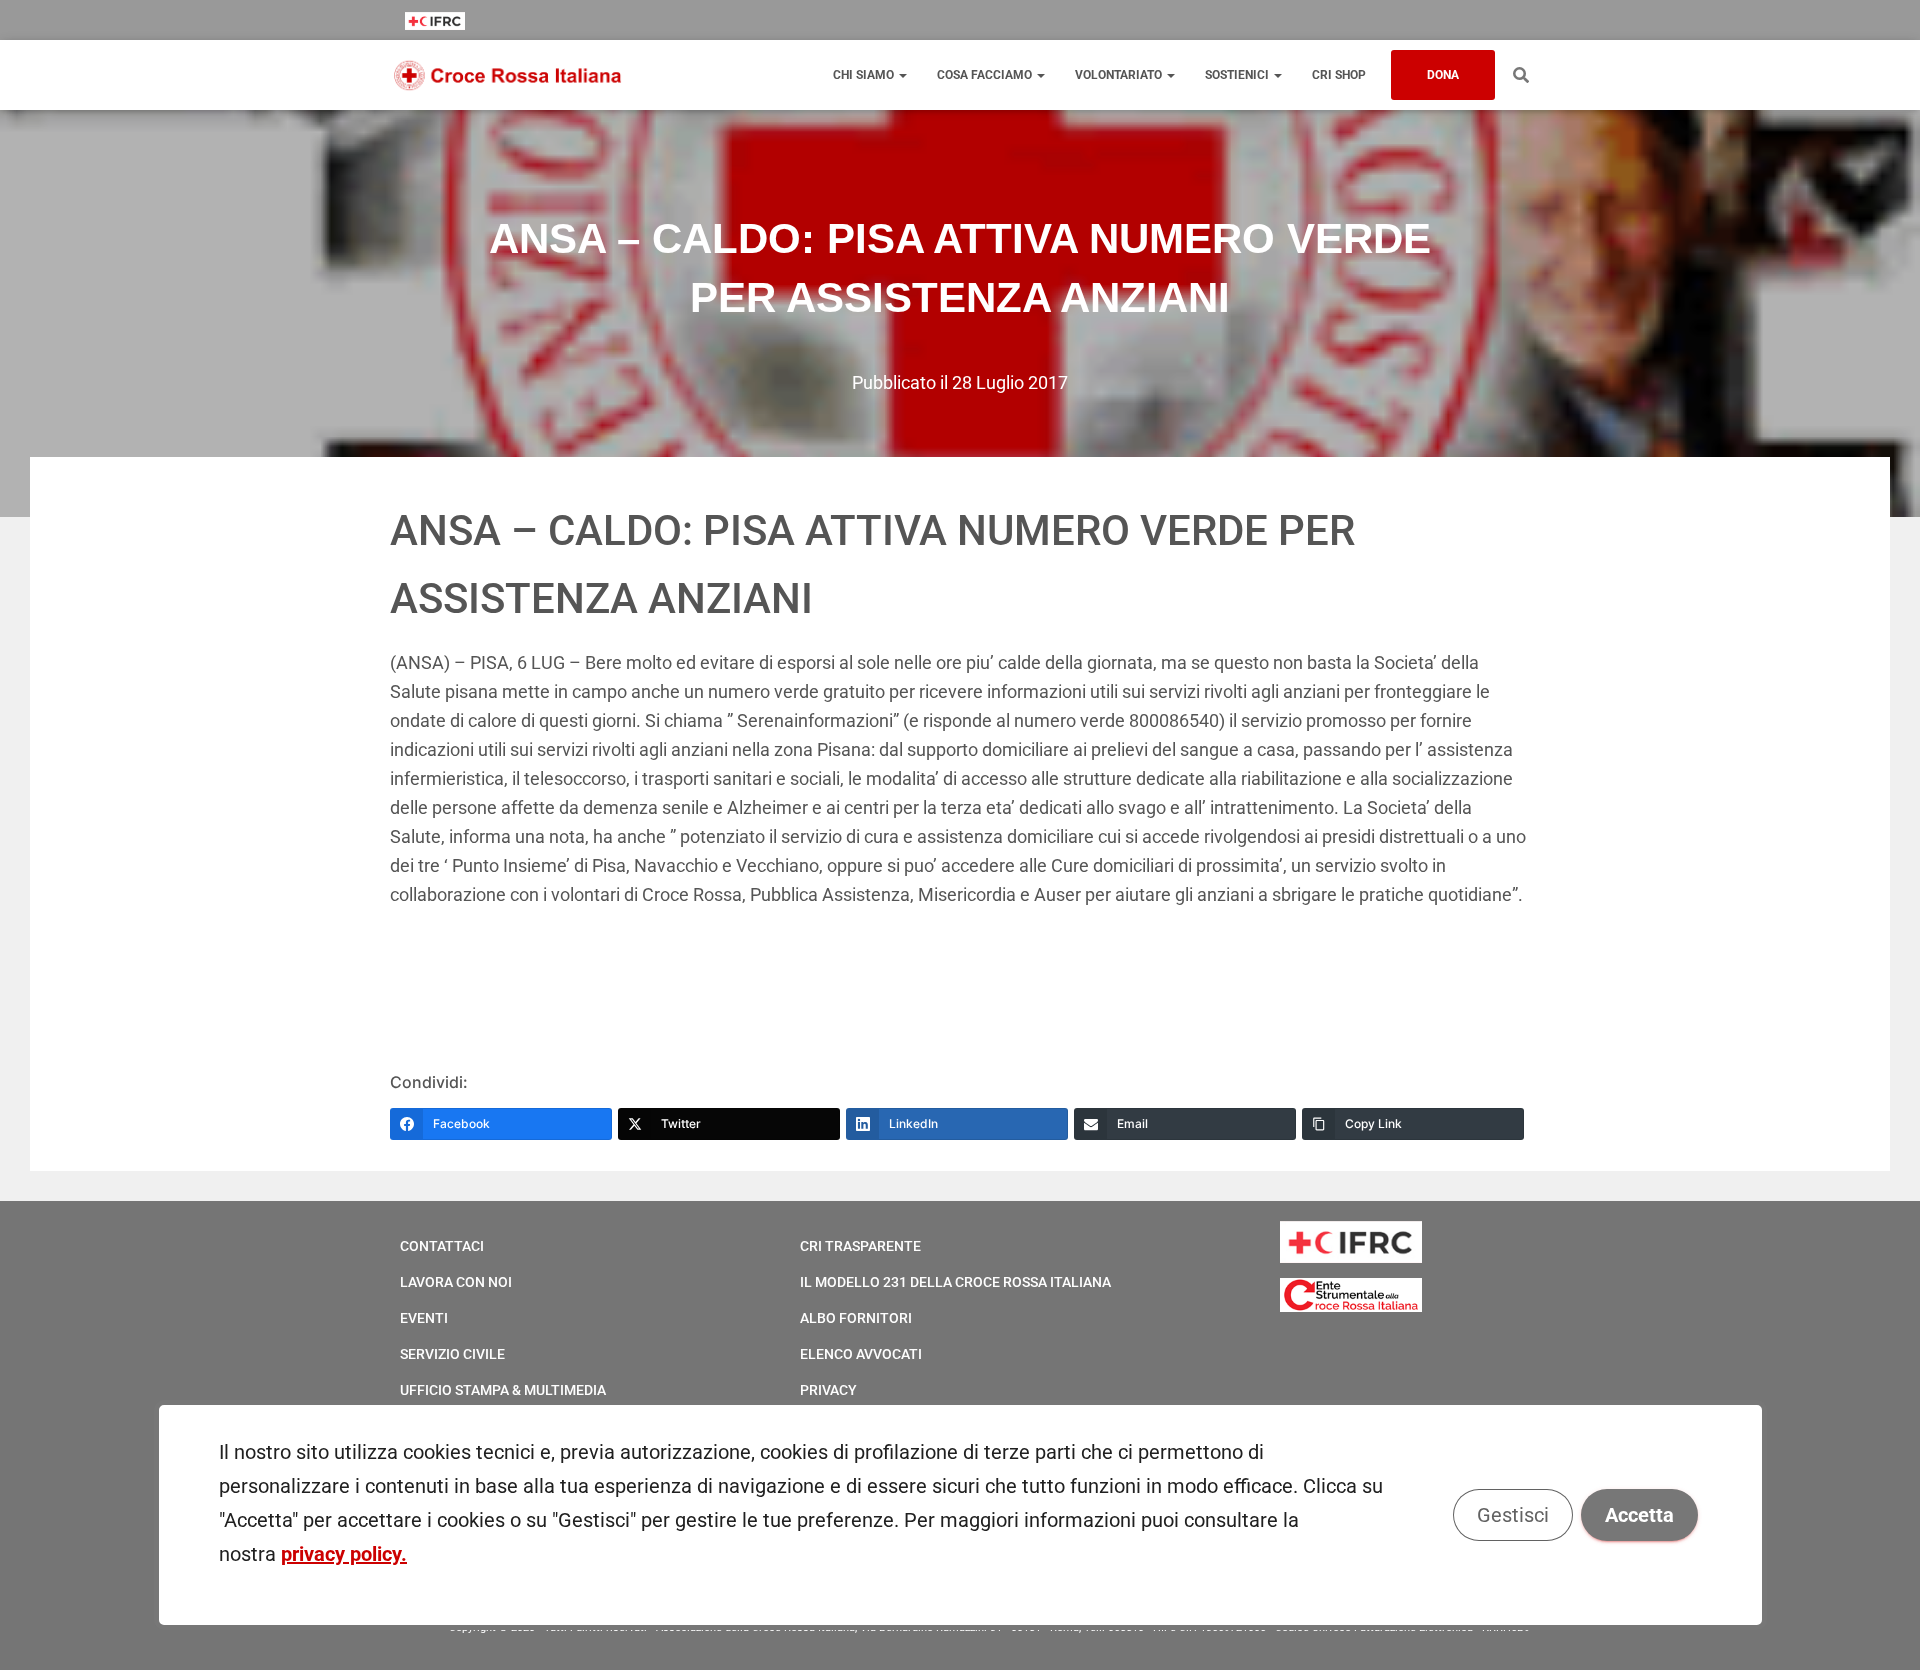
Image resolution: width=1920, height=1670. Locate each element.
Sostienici (1238, 75)
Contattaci (442, 1246)
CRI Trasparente (860, 1246)
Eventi (424, 1318)
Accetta (1638, 1515)
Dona (1443, 75)
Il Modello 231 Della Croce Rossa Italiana (955, 1282)
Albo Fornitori (856, 1318)
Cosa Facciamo (986, 75)
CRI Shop (1339, 75)
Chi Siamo (865, 75)
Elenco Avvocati (861, 1354)
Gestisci (1512, 1515)
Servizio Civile (452, 1354)
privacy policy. (344, 1554)
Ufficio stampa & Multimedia (503, 1390)
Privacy (828, 1390)
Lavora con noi (456, 1282)
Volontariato (1120, 75)
